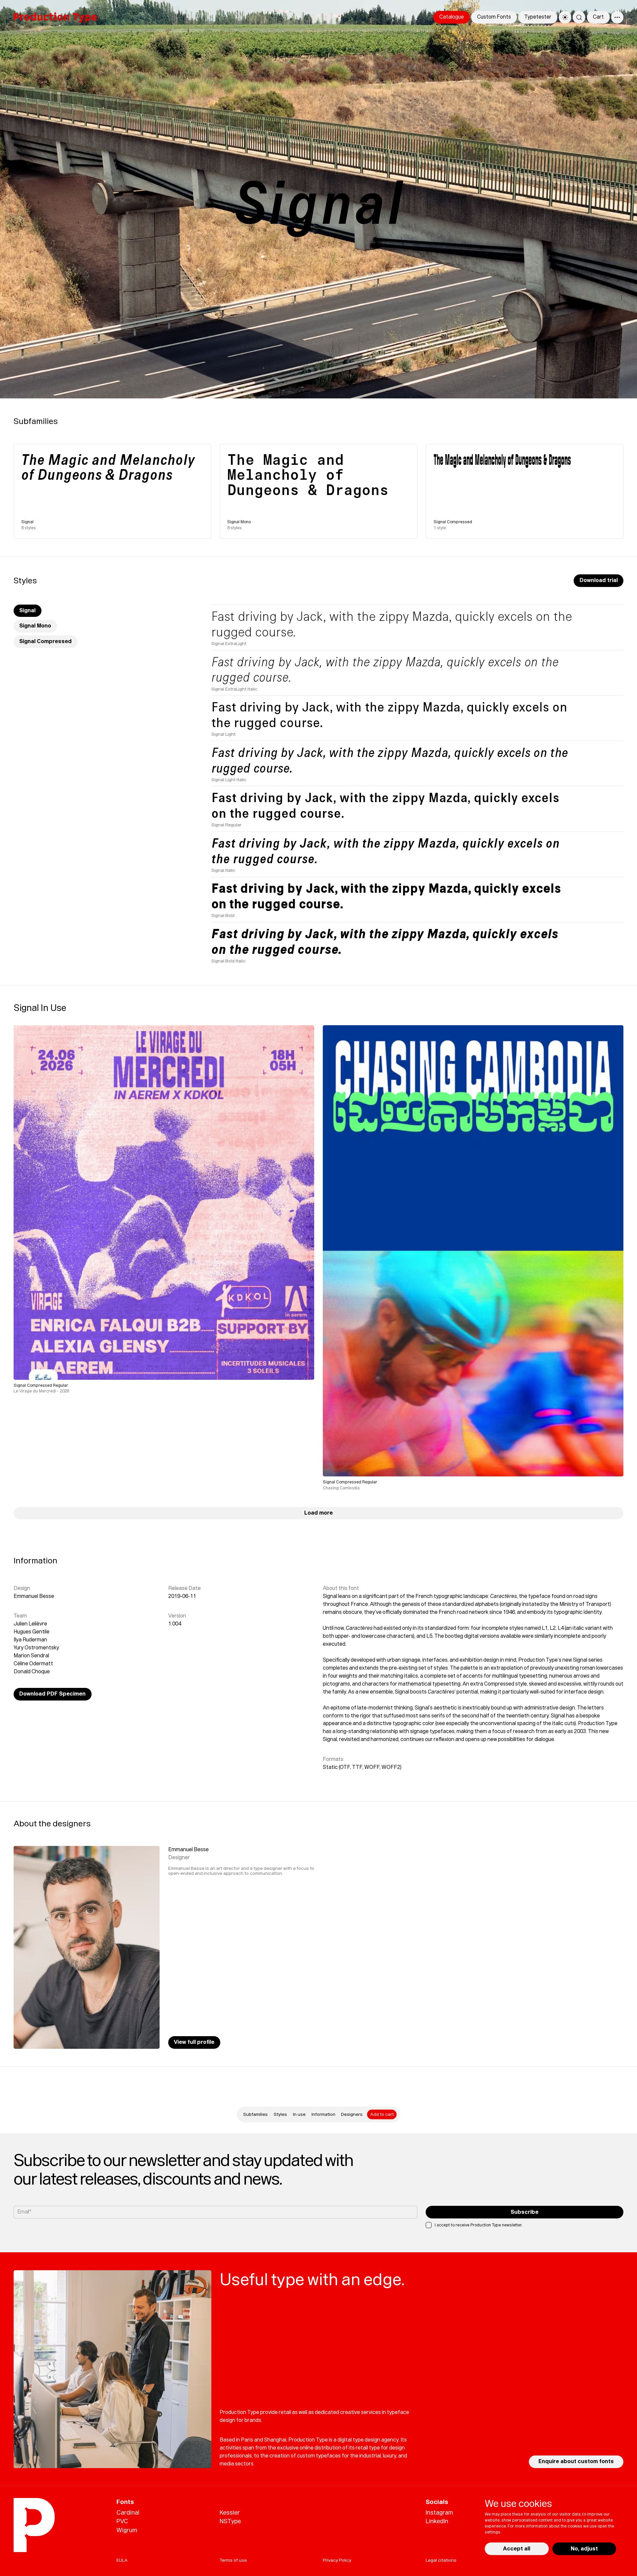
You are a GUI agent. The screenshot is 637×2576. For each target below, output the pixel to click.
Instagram (439, 2512)
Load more (318, 1513)
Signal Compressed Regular (41, 1385)
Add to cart (382, 2114)
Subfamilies (255, 2114)
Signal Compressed (45, 642)
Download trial (599, 581)
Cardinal (128, 2512)
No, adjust (584, 2549)
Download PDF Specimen (52, 1694)
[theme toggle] (565, 17)
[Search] (579, 17)
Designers (352, 2114)
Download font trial (282, 1360)
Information (323, 2114)
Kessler (230, 2512)
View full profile (194, 2042)
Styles (280, 2114)
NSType (230, 2521)
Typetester (538, 17)
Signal (27, 611)
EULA (122, 2560)
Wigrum (127, 2530)
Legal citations (441, 2560)
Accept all (517, 2549)
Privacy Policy (337, 2560)
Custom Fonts (494, 17)
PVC (122, 2521)
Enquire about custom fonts (576, 2462)
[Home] (55, 17)
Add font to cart (285, 1352)
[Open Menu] (617, 17)
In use (299, 2114)
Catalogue (452, 17)
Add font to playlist (281, 1368)
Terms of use (233, 2560)
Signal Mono (35, 626)
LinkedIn (437, 2521)
